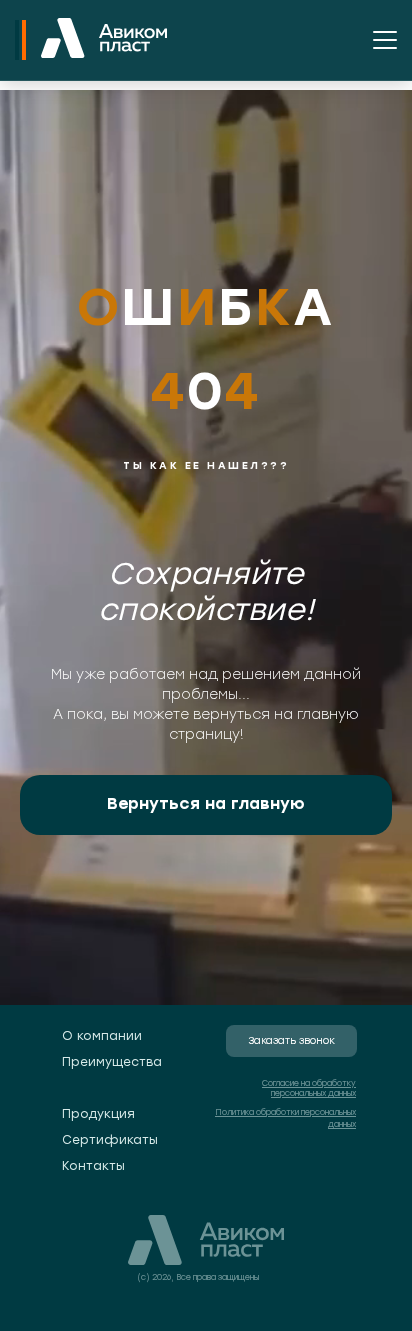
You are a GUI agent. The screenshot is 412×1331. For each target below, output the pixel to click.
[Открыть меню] (385, 40)
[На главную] (104, 40)
